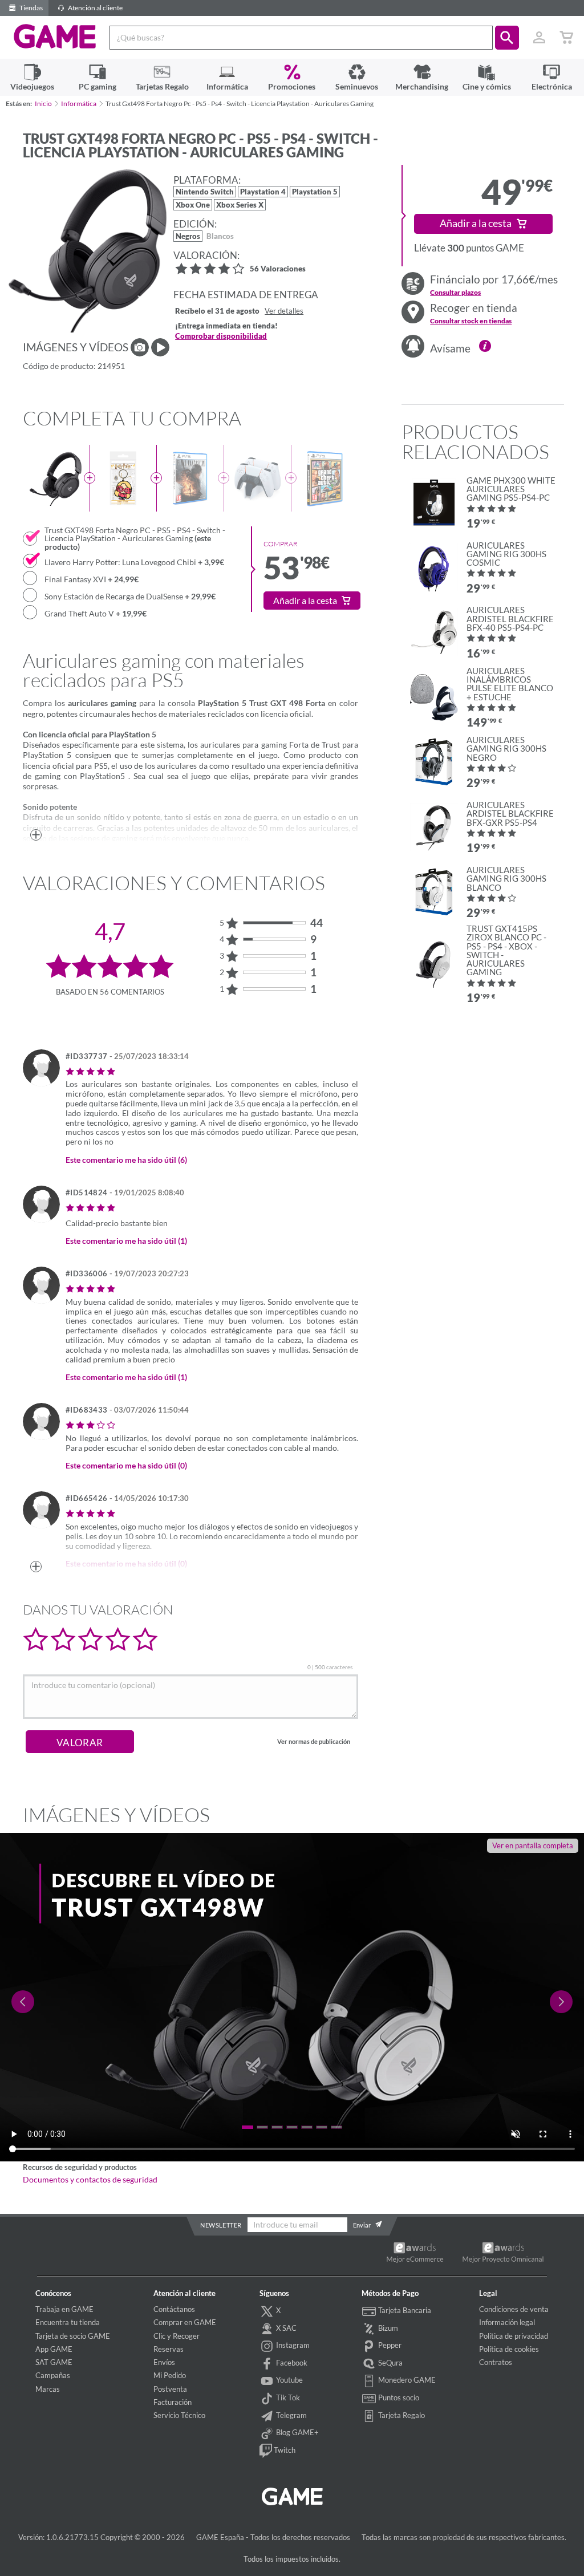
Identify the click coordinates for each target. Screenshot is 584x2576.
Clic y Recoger (177, 2336)
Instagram (292, 2345)
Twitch (284, 2450)
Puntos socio (398, 2397)
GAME (55, 36)
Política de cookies (509, 2349)
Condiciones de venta (514, 2309)
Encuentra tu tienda (68, 2322)
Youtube (289, 2380)
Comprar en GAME (185, 2322)
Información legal (507, 2322)
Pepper (389, 2345)
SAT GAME (54, 2362)
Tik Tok (287, 2397)
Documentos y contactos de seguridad (90, 2180)
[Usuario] (539, 38)
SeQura (390, 2363)
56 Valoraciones (278, 269)
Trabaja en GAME (64, 2309)
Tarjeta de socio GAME (73, 2336)
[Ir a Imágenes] (140, 347)
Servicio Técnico (179, 2415)
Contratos (496, 2362)
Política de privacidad (514, 2336)
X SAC (285, 2328)
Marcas (48, 2389)
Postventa (170, 2389)
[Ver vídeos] (160, 347)
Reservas (169, 2349)
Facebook (291, 2363)
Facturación (173, 2402)
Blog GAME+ (297, 2432)
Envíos (164, 2362)
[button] (507, 38)
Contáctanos (174, 2309)
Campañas (53, 2375)
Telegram (291, 2415)
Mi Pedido (170, 2375)
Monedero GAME (406, 2380)
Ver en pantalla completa (533, 1845)
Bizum (387, 2328)
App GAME (54, 2349)
